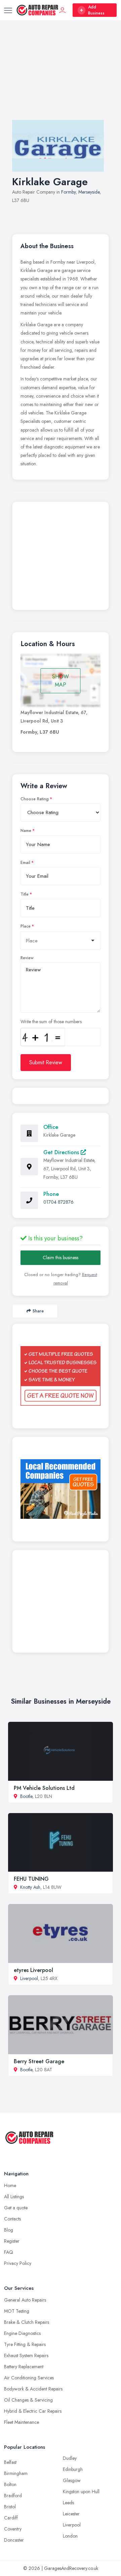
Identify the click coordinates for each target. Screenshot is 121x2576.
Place (26, 926)
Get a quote (16, 2208)
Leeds (68, 2503)
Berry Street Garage (39, 2061)
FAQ (9, 2252)
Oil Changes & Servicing (28, 2400)
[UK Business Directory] (61, 1489)
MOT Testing (17, 2311)
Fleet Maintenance (22, 2422)
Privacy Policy (18, 2263)
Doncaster (14, 2540)
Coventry (13, 2529)
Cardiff (11, 2518)
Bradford (13, 2496)
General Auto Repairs (25, 2300)
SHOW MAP (61, 681)
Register (12, 2241)
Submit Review (46, 1062)
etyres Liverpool (33, 1970)
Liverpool (29, 1978)
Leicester (71, 2514)
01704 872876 (58, 1202)
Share (38, 1311)
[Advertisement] (61, 77)
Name (26, 831)
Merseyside (89, 192)
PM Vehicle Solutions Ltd (44, 1788)
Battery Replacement (24, 2367)
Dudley (70, 2458)
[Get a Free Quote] (61, 1376)
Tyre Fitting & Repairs (25, 2344)
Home (10, 2185)
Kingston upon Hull (81, 2491)
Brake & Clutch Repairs (27, 2322)
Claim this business (61, 1258)
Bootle (26, 1796)
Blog (9, 2230)
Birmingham (16, 2473)
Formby (68, 192)
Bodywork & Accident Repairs (33, 2389)
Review (27, 958)
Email (25, 863)
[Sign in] (63, 10)
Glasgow (72, 2480)
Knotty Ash (30, 1887)
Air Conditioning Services (29, 2378)
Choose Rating (35, 799)
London (70, 2536)
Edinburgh (73, 2469)
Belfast (10, 2462)
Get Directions (62, 1152)
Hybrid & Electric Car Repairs (33, 2411)
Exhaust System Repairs (26, 2355)
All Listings (14, 2197)
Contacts (12, 2219)
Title (25, 894)
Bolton (10, 2484)
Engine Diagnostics (22, 2333)
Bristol (10, 2507)
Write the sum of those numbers (51, 1022)
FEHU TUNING (31, 1879)
